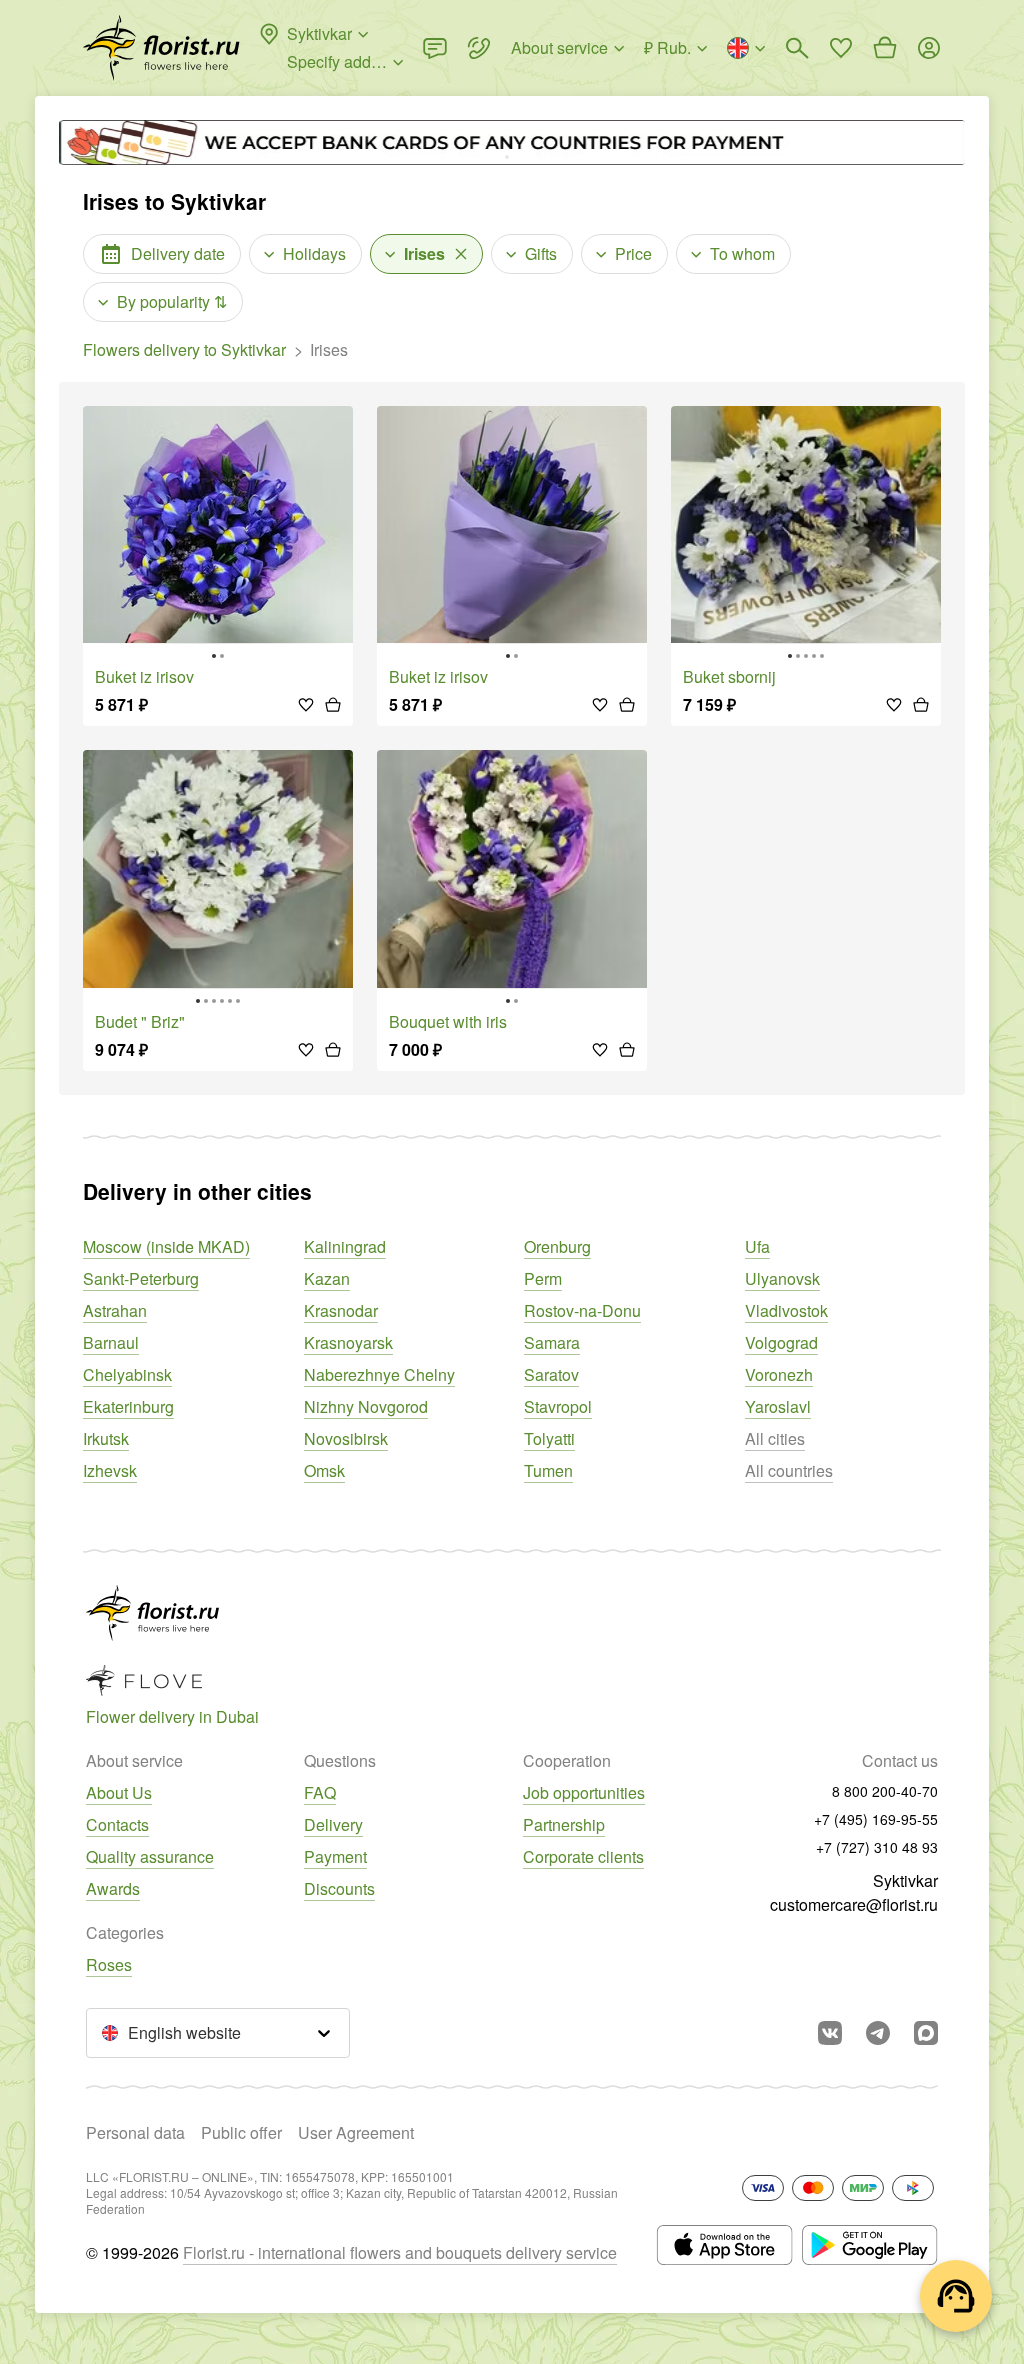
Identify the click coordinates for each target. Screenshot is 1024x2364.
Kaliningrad (345, 1246)
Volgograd (781, 1342)
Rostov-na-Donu (582, 1310)
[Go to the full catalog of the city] (161, 48)
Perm (543, 1278)
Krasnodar (341, 1310)
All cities (775, 1438)
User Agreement (356, 2132)
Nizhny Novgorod (366, 1406)
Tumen (548, 1470)
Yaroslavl (778, 1406)
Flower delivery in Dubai (172, 1716)
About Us (119, 1792)
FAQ (320, 1792)
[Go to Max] (926, 2033)
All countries (789, 1470)
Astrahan (115, 1310)
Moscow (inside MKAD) (166, 1246)
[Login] (929, 48)
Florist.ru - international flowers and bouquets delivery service (400, 2252)
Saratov (551, 1374)
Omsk (324, 1470)
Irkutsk (106, 1438)
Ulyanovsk (782, 1278)
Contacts (117, 1824)
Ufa (757, 1246)
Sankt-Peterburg (141, 1278)
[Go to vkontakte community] (830, 2033)
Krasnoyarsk (348, 1342)
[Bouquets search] (797, 48)
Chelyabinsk (127, 1374)
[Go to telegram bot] (878, 2033)
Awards (113, 1888)
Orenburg (557, 1246)
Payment (335, 1856)
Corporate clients (583, 1856)
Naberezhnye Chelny (379, 1374)
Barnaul (111, 1342)
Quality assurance (150, 1856)
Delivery (333, 1824)
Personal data (135, 2132)
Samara (552, 1342)
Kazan (327, 1278)
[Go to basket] (885, 48)
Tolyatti (549, 1438)
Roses (109, 1964)
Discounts (339, 1888)
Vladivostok (786, 1310)
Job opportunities (584, 1792)
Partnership (564, 1824)
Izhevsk (110, 1470)
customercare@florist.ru (854, 1904)
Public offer (241, 2132)
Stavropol (558, 1406)
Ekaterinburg (128, 1406)
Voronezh (779, 1374)
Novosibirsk (346, 1438)
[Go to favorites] (841, 48)
